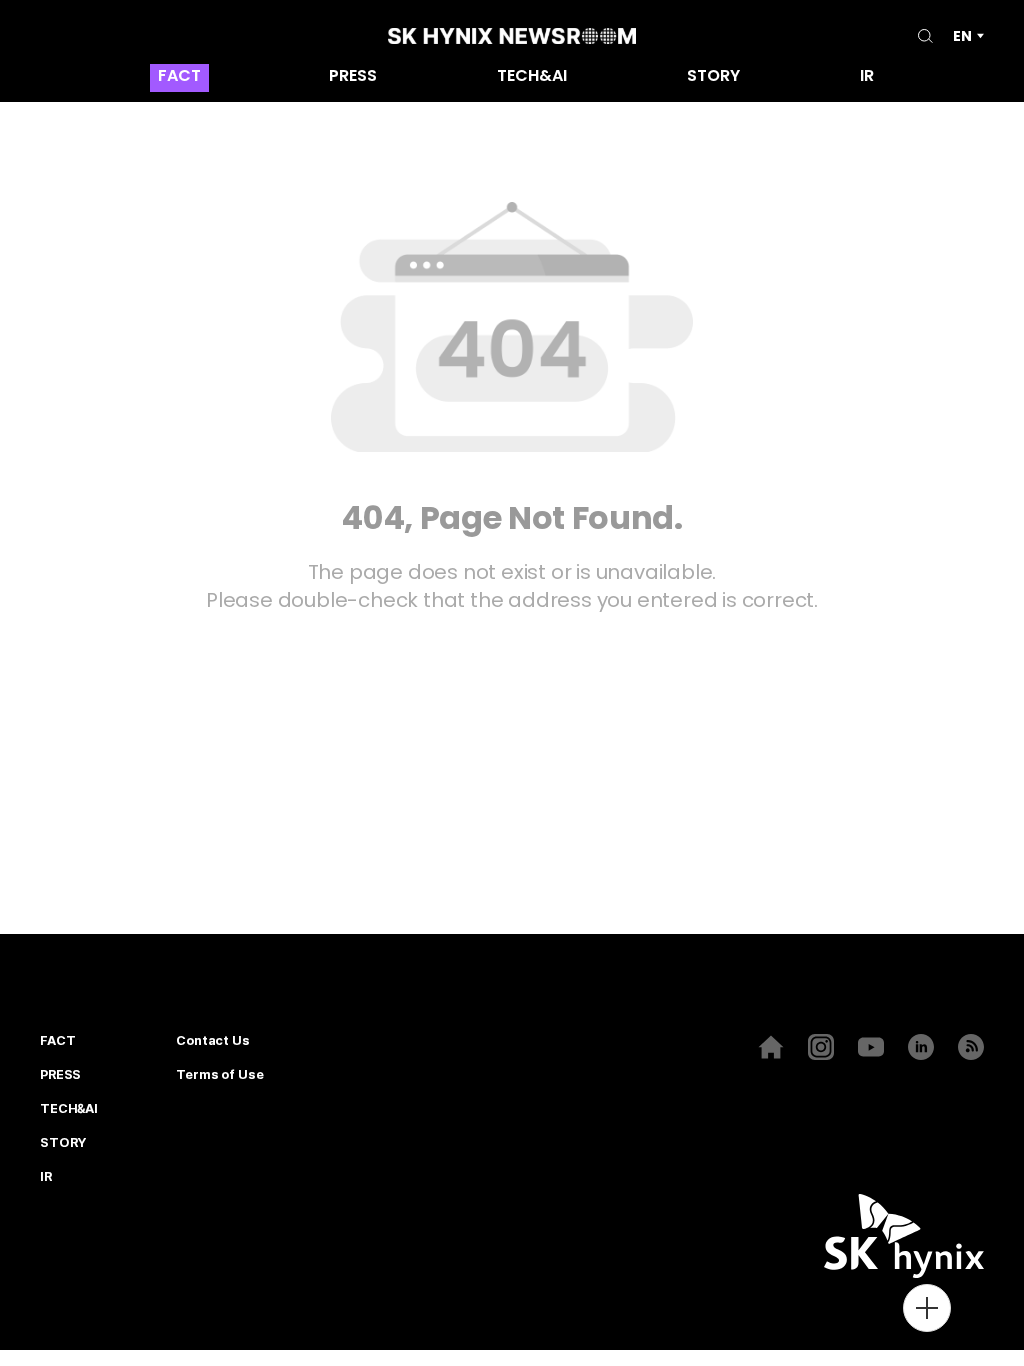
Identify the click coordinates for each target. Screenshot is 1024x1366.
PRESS (353, 77)
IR (867, 77)
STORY (713, 77)
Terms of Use (219, 1075)
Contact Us (213, 1041)
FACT (179, 77)
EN (962, 36)
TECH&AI (532, 77)
